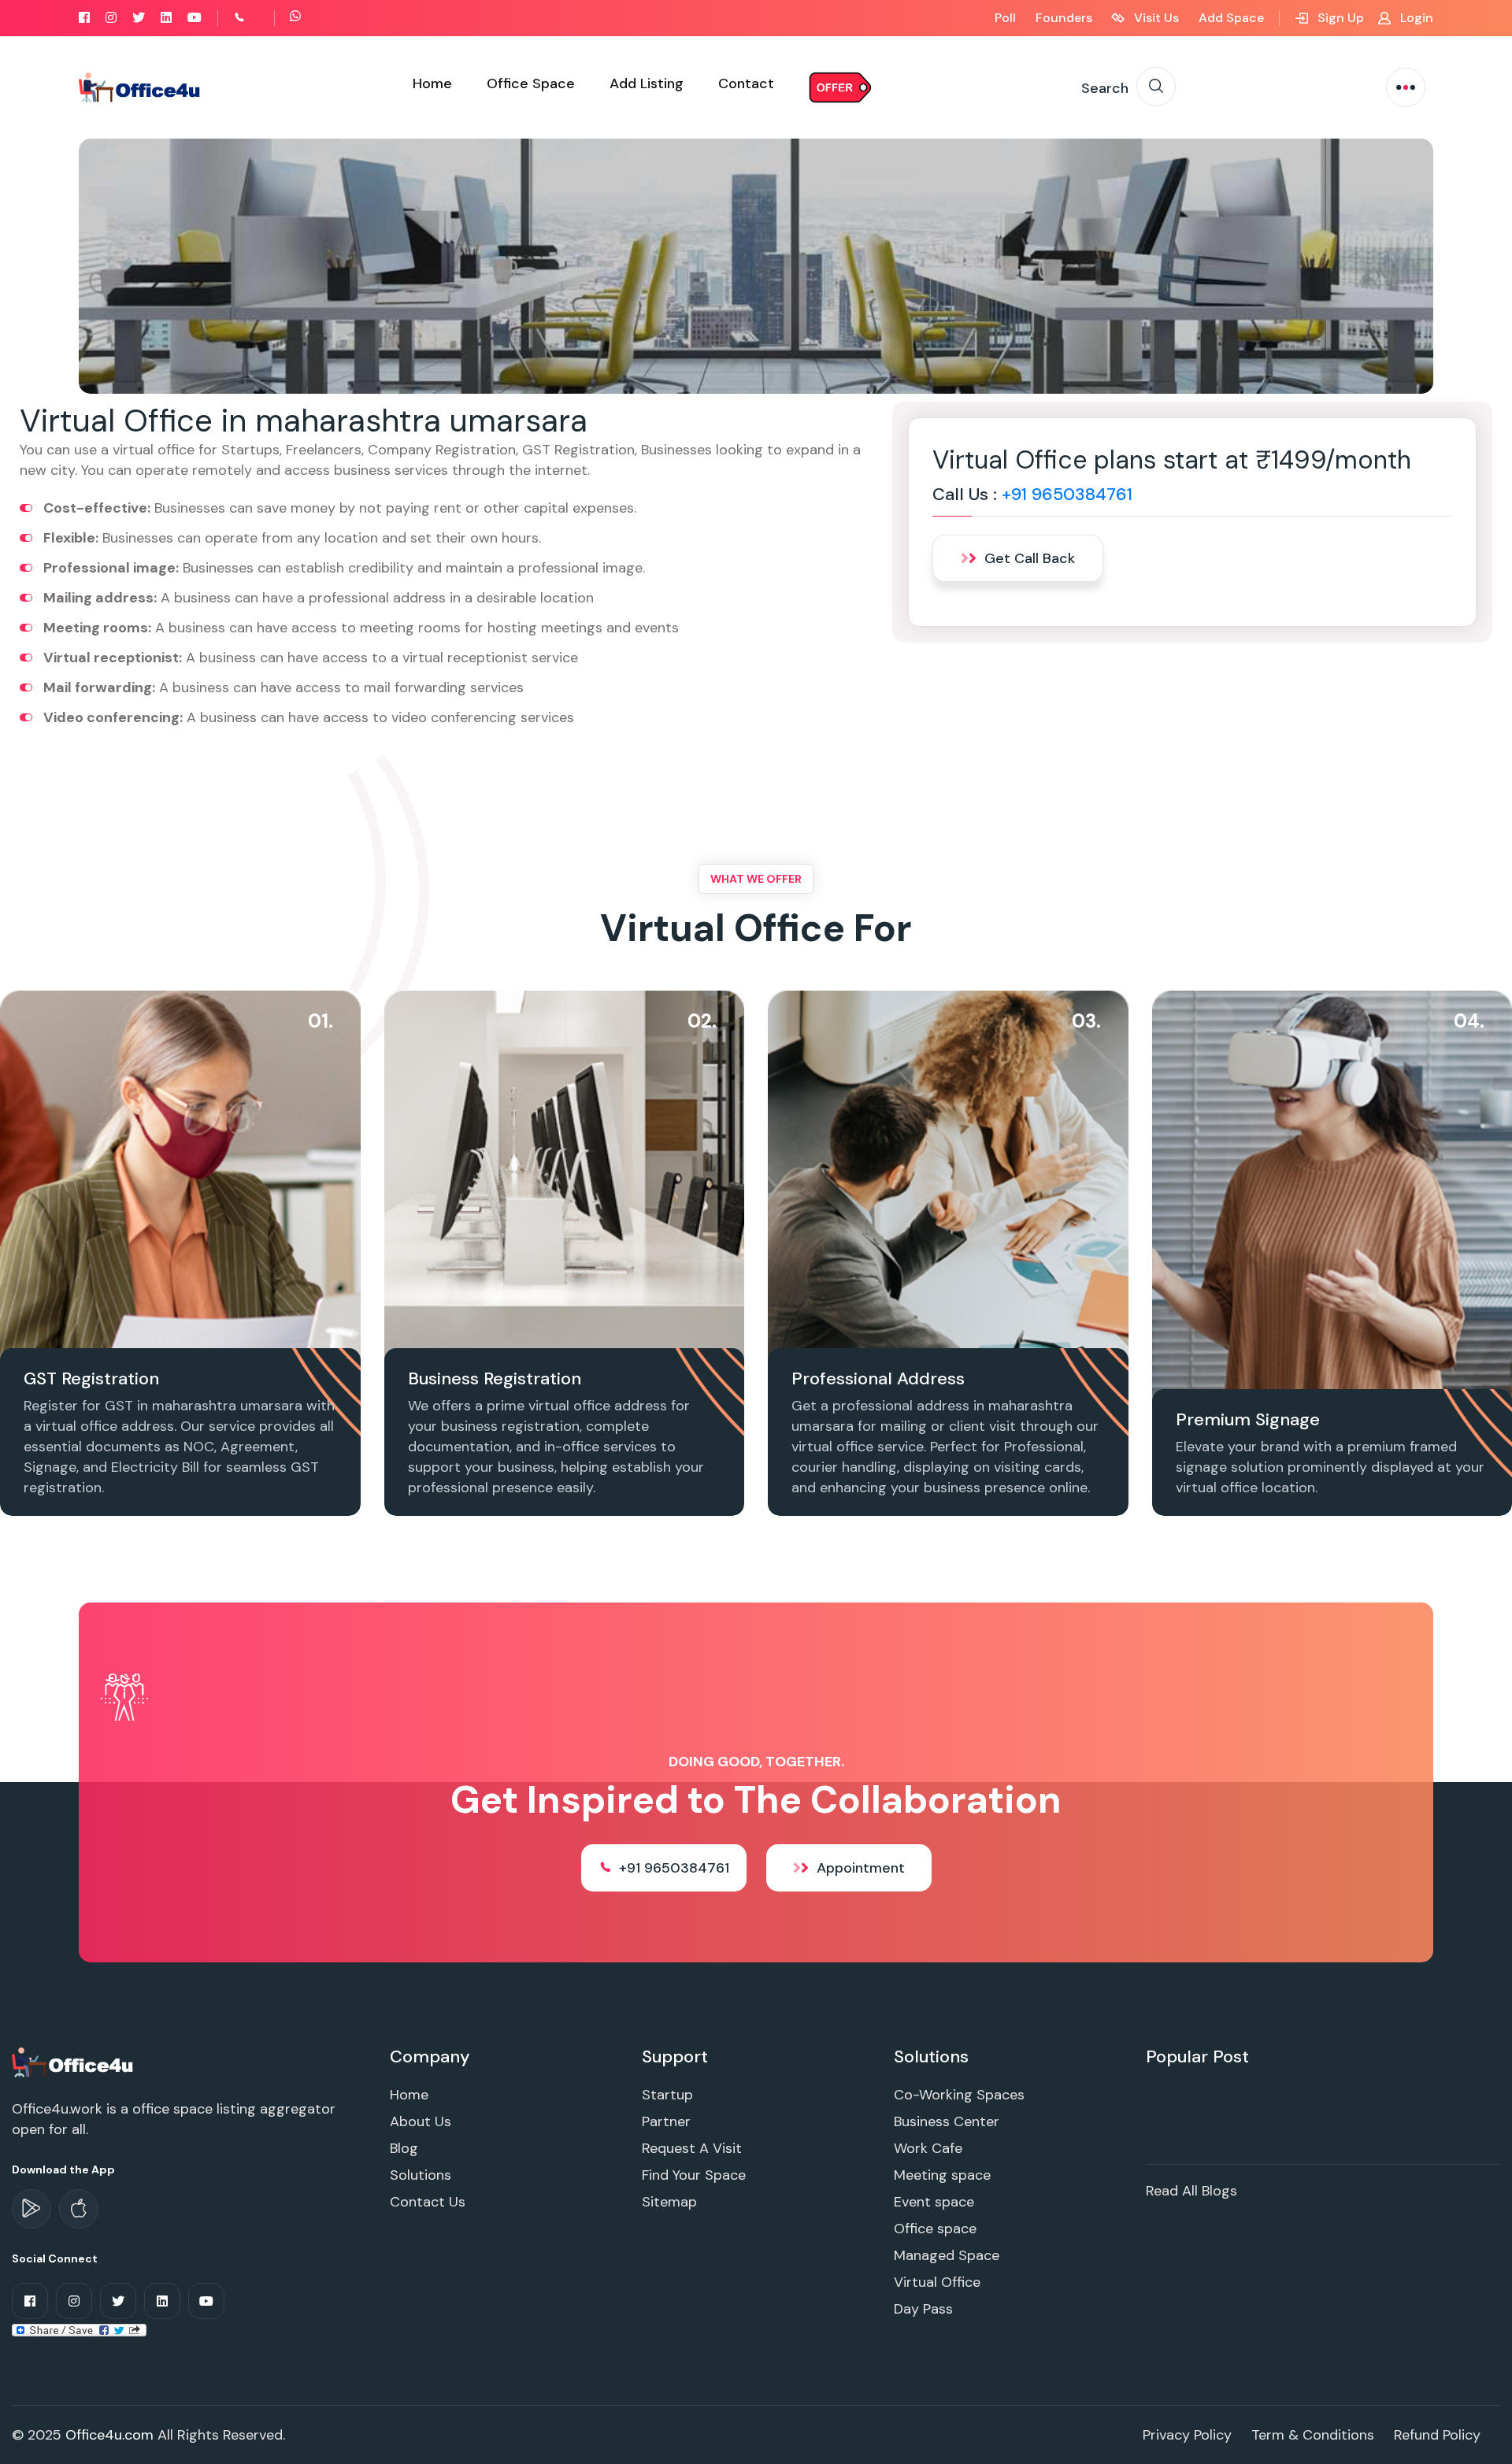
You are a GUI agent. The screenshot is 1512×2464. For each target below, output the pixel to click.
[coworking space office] (74, 2062)
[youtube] (195, 18)
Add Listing (647, 83)
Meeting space (942, 2175)
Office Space (531, 83)
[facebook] (84, 18)
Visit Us (1155, 18)
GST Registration (91, 1378)
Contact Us (428, 2202)
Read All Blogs (1191, 2191)
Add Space (1231, 18)
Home (432, 83)
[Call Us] (257, 18)
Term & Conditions (1313, 2435)
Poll (1005, 18)
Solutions (421, 2175)
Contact (746, 83)
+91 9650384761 (1067, 494)
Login (1415, 18)
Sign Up (1339, 18)
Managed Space (947, 2255)
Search (1105, 88)
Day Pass (923, 2309)
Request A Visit (692, 2148)
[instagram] (111, 18)
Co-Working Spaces (959, 2095)
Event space (934, 2202)
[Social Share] (79, 2329)
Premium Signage (1248, 1419)
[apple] (79, 2209)
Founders (1064, 18)
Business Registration (495, 1378)
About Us (421, 2121)
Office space (935, 2229)
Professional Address (878, 1378)
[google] (31, 2209)
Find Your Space (694, 2175)
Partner (666, 2121)
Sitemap (669, 2202)
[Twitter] (139, 18)
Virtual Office (937, 2282)
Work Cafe (928, 2148)
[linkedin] (166, 18)
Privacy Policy (1187, 2435)
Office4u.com (109, 2435)
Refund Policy (1437, 2435)
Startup (667, 2095)
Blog (404, 2148)
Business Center (947, 2121)
